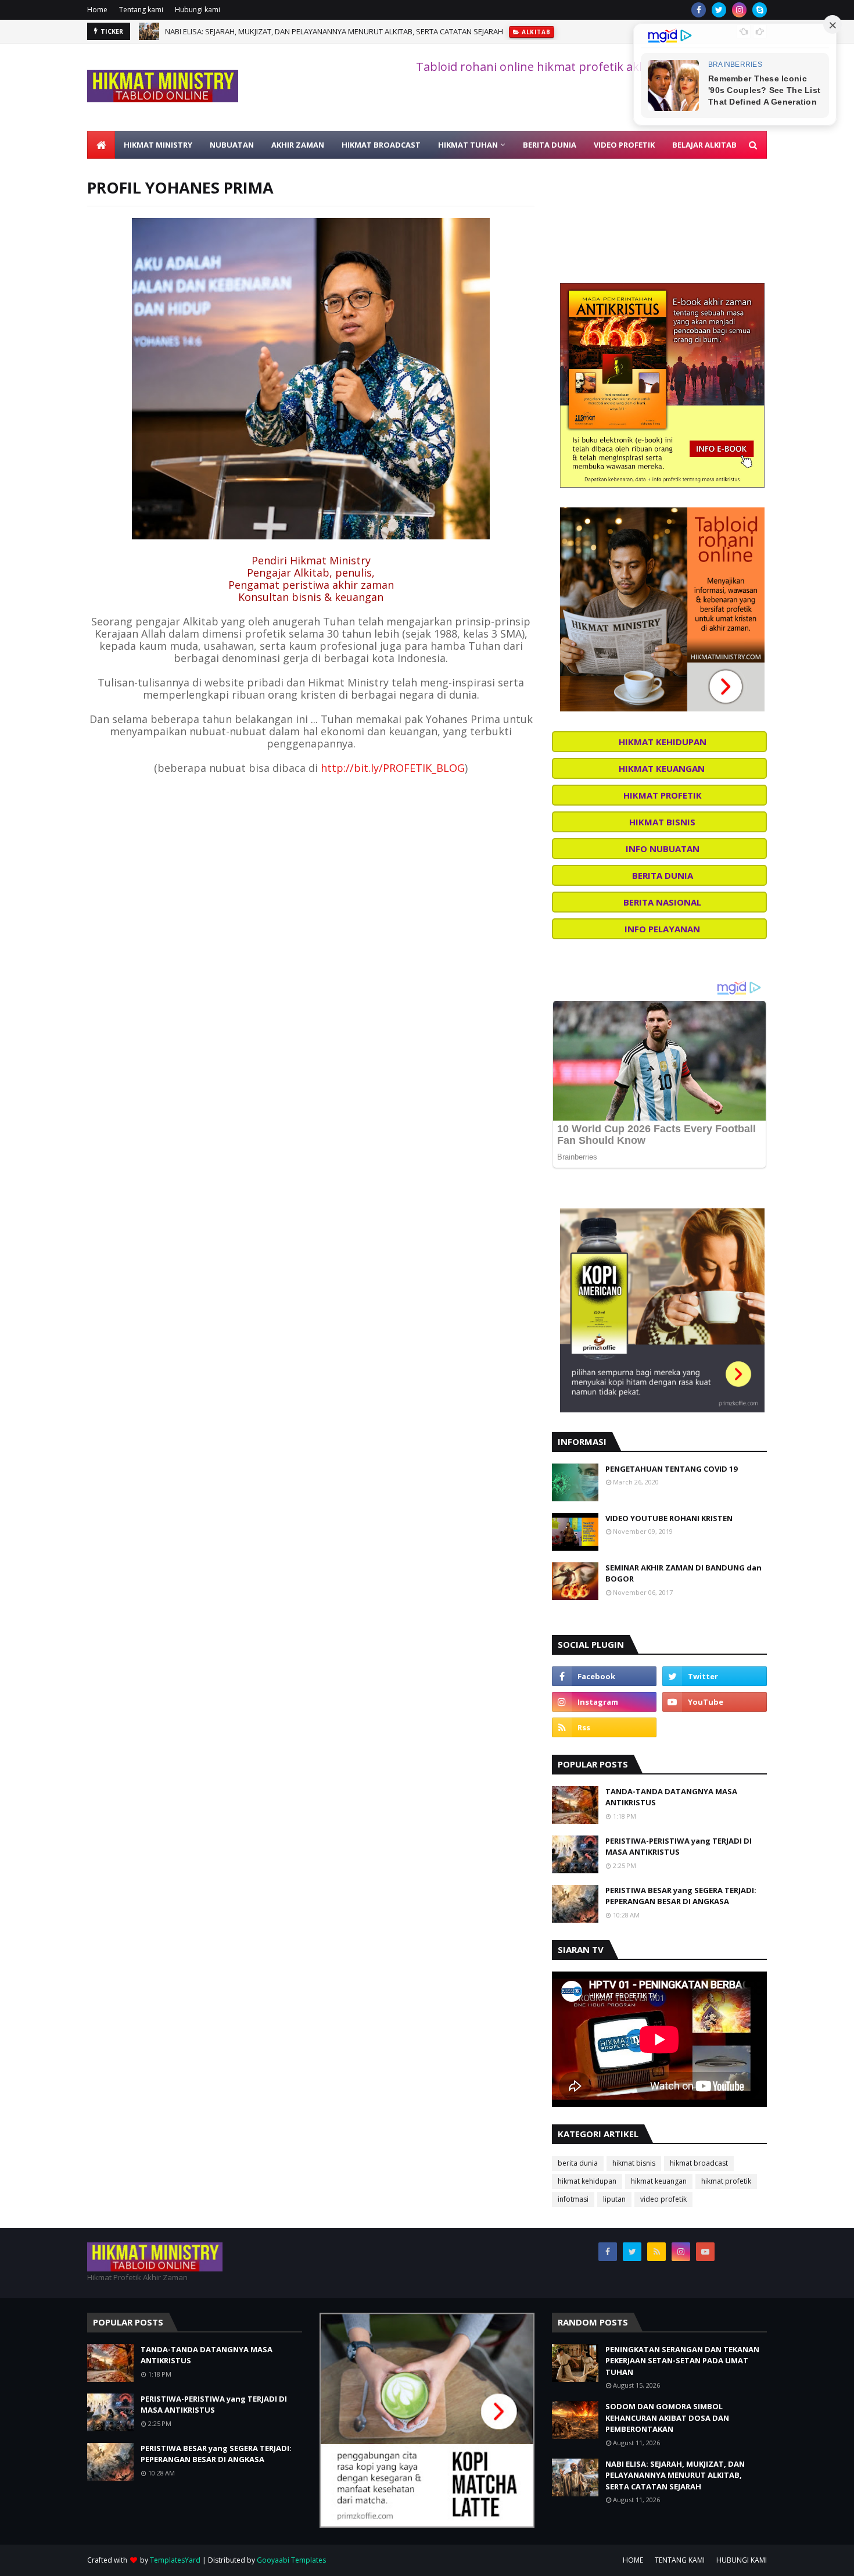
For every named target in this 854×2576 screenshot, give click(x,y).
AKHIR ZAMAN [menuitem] (298, 145)
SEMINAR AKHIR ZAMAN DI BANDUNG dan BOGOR (683, 1573)
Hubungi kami (198, 10)
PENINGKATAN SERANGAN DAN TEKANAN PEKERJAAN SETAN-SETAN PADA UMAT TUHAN (682, 2361)
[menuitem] (101, 145)
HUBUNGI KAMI (742, 2560)
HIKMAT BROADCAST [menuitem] (381, 145)
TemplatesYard (175, 2560)
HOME (633, 2560)
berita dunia (578, 2163)
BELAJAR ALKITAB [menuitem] (704, 145)
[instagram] (739, 10)
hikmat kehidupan (587, 2181)
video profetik (663, 2199)
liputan (614, 2199)
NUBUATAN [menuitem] (232, 145)
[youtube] (715, 1702)
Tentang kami (141, 10)
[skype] (760, 10)
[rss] (604, 1727)
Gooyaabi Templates (291, 2560)
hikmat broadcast (699, 2163)
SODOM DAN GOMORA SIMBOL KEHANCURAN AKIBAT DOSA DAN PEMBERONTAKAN (667, 2418)
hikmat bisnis (634, 2163)
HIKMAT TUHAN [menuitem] (468, 145)
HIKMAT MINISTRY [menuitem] (158, 145)
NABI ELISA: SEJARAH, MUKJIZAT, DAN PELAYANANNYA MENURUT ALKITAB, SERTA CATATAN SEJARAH (334, 31)
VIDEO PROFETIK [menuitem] (624, 145)
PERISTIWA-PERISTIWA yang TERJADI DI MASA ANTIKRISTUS (679, 1847)
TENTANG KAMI (680, 2560)
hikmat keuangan (659, 2181)
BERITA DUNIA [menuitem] (550, 145)
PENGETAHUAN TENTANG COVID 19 (671, 1469)
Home (97, 10)
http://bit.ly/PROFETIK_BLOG (393, 768)
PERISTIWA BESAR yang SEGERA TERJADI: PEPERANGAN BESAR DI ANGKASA (681, 1896)
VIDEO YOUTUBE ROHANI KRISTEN (669, 1518)
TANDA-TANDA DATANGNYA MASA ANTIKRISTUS (671, 1797)
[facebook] (699, 10)
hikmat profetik (726, 2181)
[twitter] (719, 10)
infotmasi (573, 2199)
